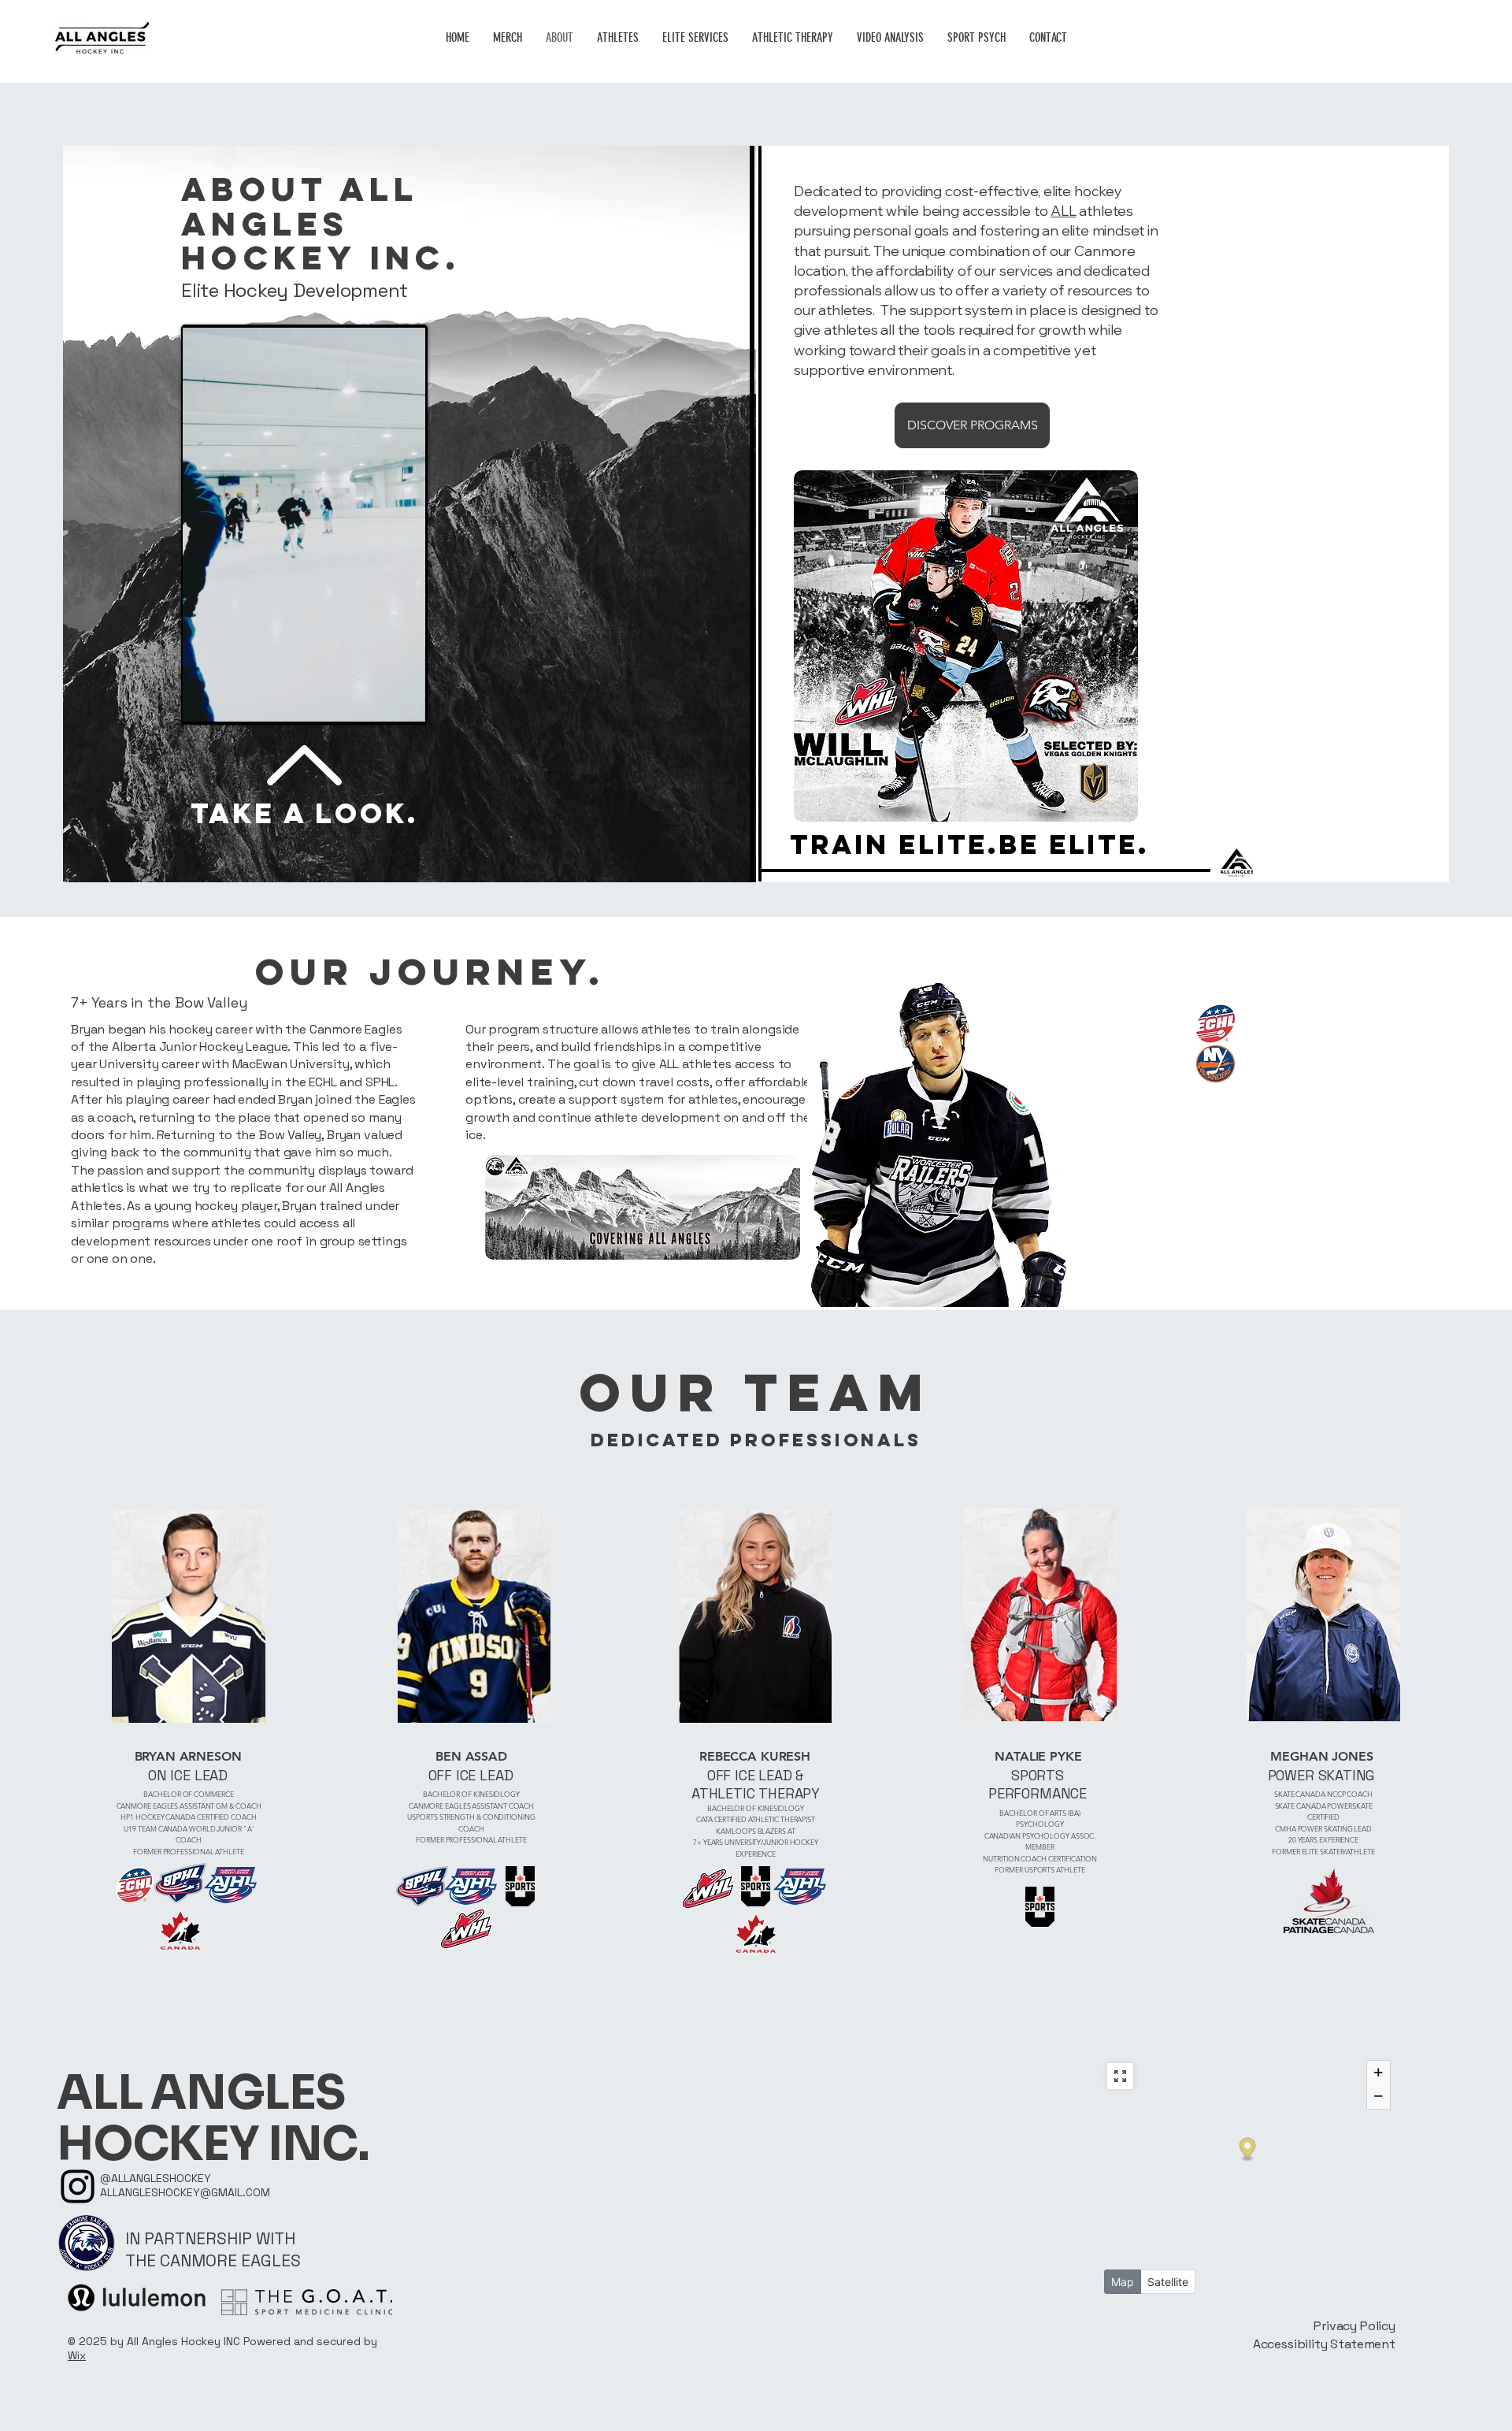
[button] (405, 704)
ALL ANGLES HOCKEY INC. (213, 2119)
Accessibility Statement (1324, 2344)
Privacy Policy (1354, 2326)
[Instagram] (78, 2186)
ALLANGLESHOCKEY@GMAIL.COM (185, 2192)
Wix (77, 2355)
